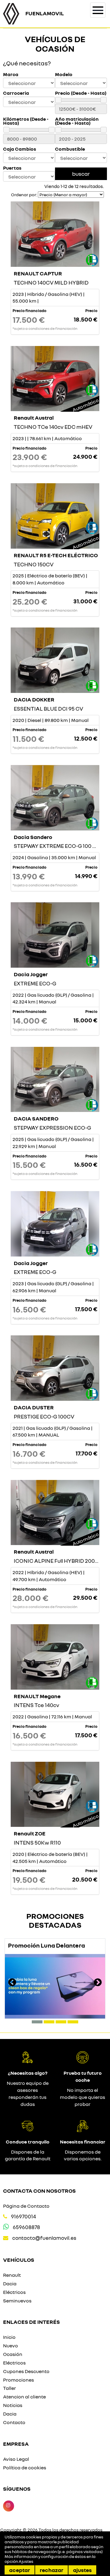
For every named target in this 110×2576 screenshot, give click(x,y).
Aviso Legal (16, 2459)
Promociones (18, 2380)
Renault (12, 2275)
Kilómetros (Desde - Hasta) (26, 121)
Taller (9, 2388)
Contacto (14, 2422)
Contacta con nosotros (39, 2191)
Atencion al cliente (24, 2397)
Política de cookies (25, 2467)
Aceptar (20, 2570)
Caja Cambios (20, 149)
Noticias (13, 2405)
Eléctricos (14, 2292)
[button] (37, 2022)
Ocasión (13, 2354)
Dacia (10, 2283)
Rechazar (51, 2570)
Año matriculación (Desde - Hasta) (77, 121)
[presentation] (12, 1983)
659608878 (26, 2227)
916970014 (24, 2216)
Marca (11, 74)
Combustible (70, 149)
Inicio (9, 2337)
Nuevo (11, 2346)
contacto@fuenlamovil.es (44, 2238)
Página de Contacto (26, 2206)
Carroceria (16, 93)
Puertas (12, 168)
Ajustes (82, 2570)
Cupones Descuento (26, 2371)
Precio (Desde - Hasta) (81, 93)
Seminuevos (17, 2301)
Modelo (64, 74)
